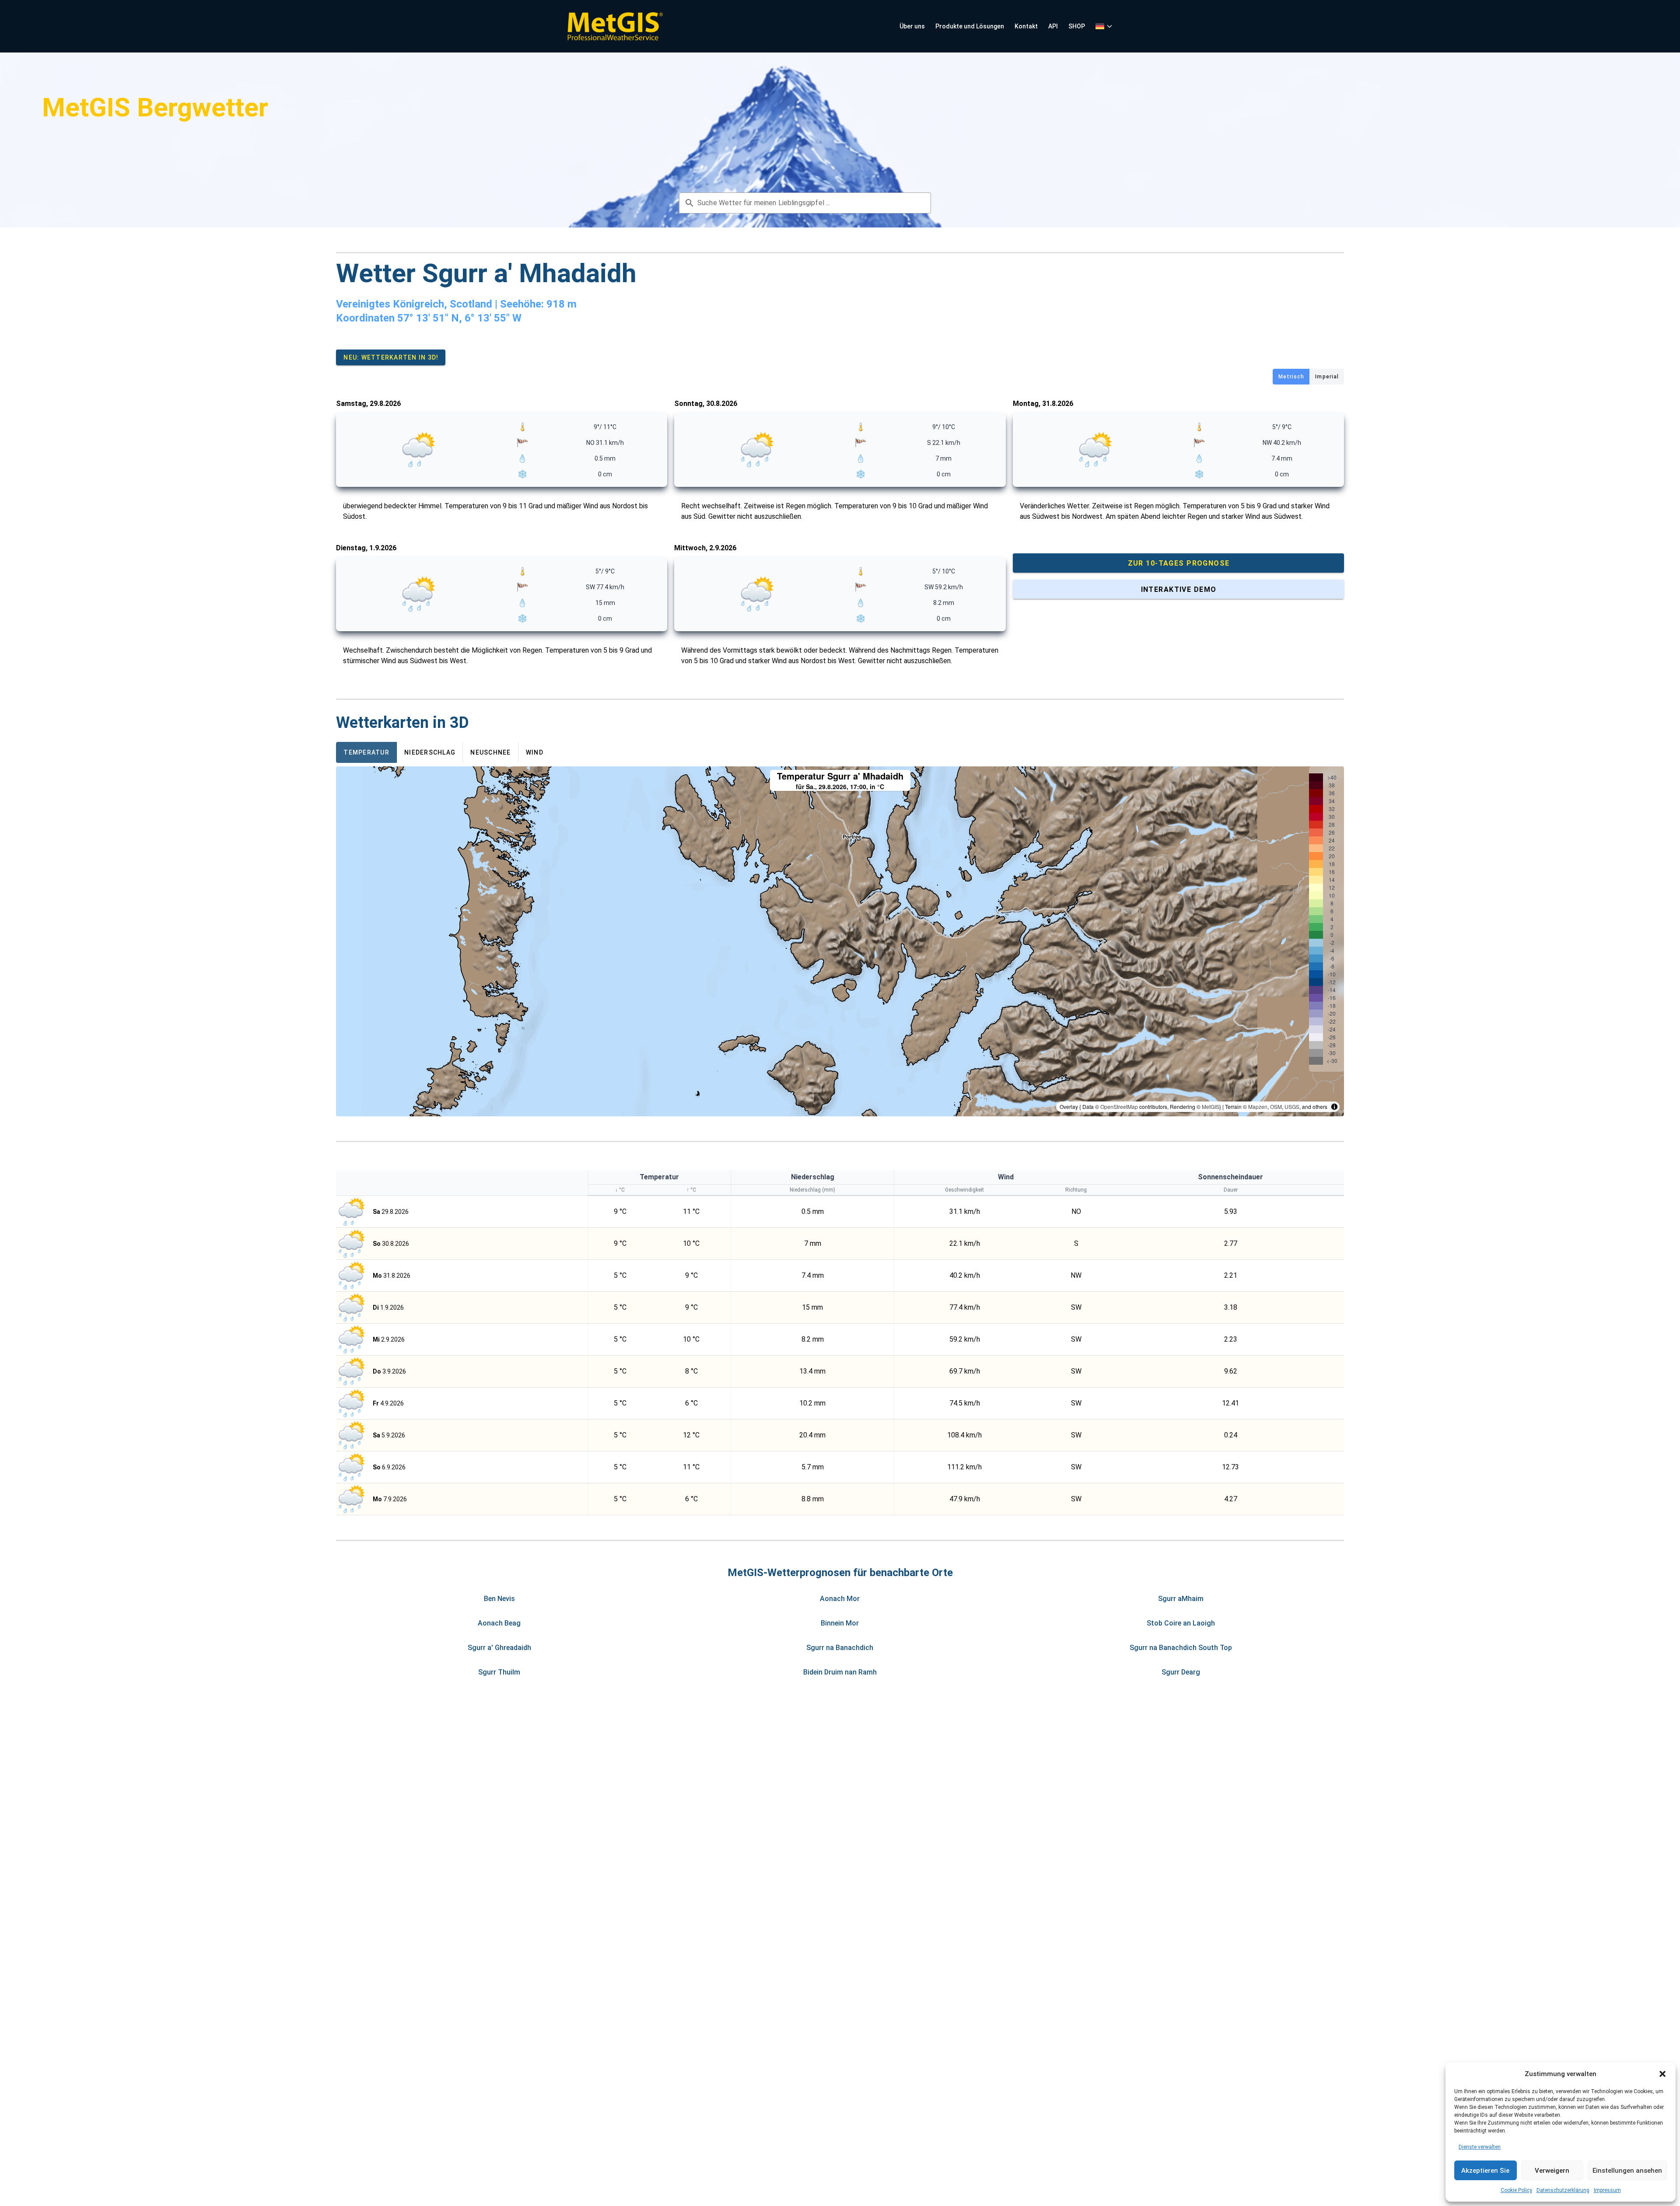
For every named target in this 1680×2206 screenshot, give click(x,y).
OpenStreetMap (1119, 1106)
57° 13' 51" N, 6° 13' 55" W (459, 318)
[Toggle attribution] (1334, 1107)
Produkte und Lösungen (970, 26)
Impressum (1607, 2190)
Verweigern (1552, 2171)
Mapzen (1258, 1106)
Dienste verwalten (1480, 2147)
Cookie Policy (1516, 2190)
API (1053, 26)
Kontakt (1026, 26)
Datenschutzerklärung (1563, 2190)
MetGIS (1211, 1106)
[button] (1662, 2074)
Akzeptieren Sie (1485, 2171)
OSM (1276, 1106)
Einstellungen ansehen (1627, 2171)
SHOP (1077, 26)
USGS (1292, 1106)
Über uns (912, 26)
